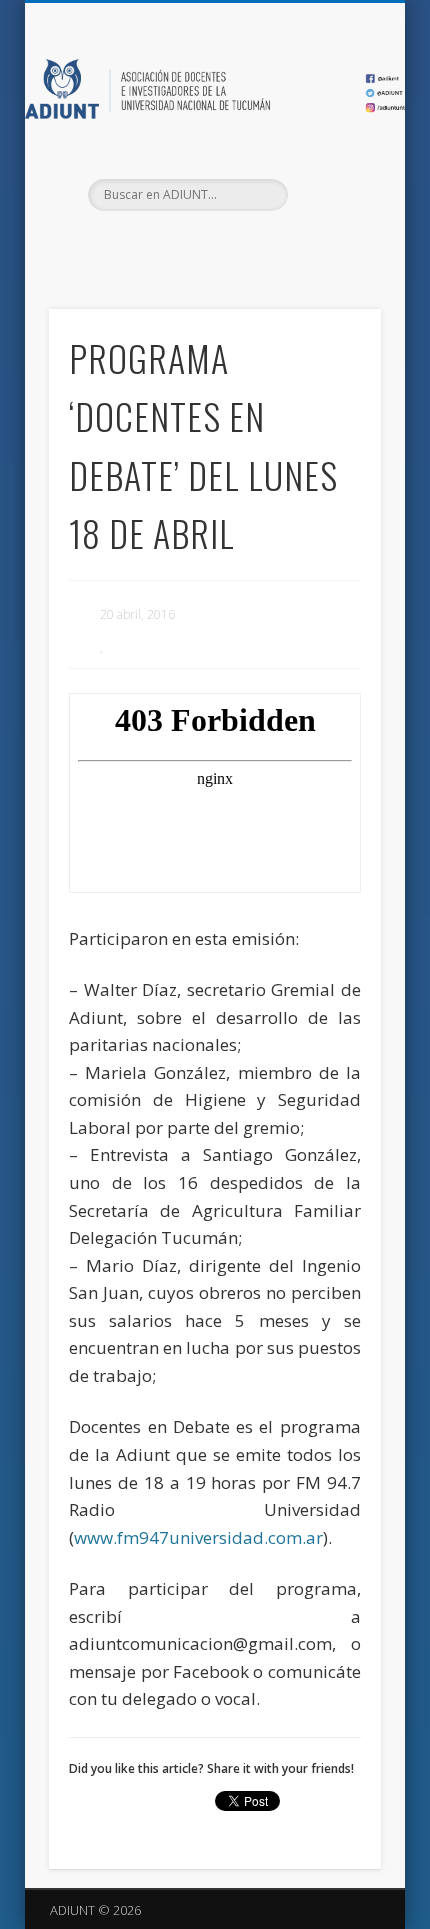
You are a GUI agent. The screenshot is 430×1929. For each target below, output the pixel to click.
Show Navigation (332, 179)
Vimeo (253, 245)
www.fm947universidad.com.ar (198, 1537)
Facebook (171, 245)
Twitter (212, 245)
